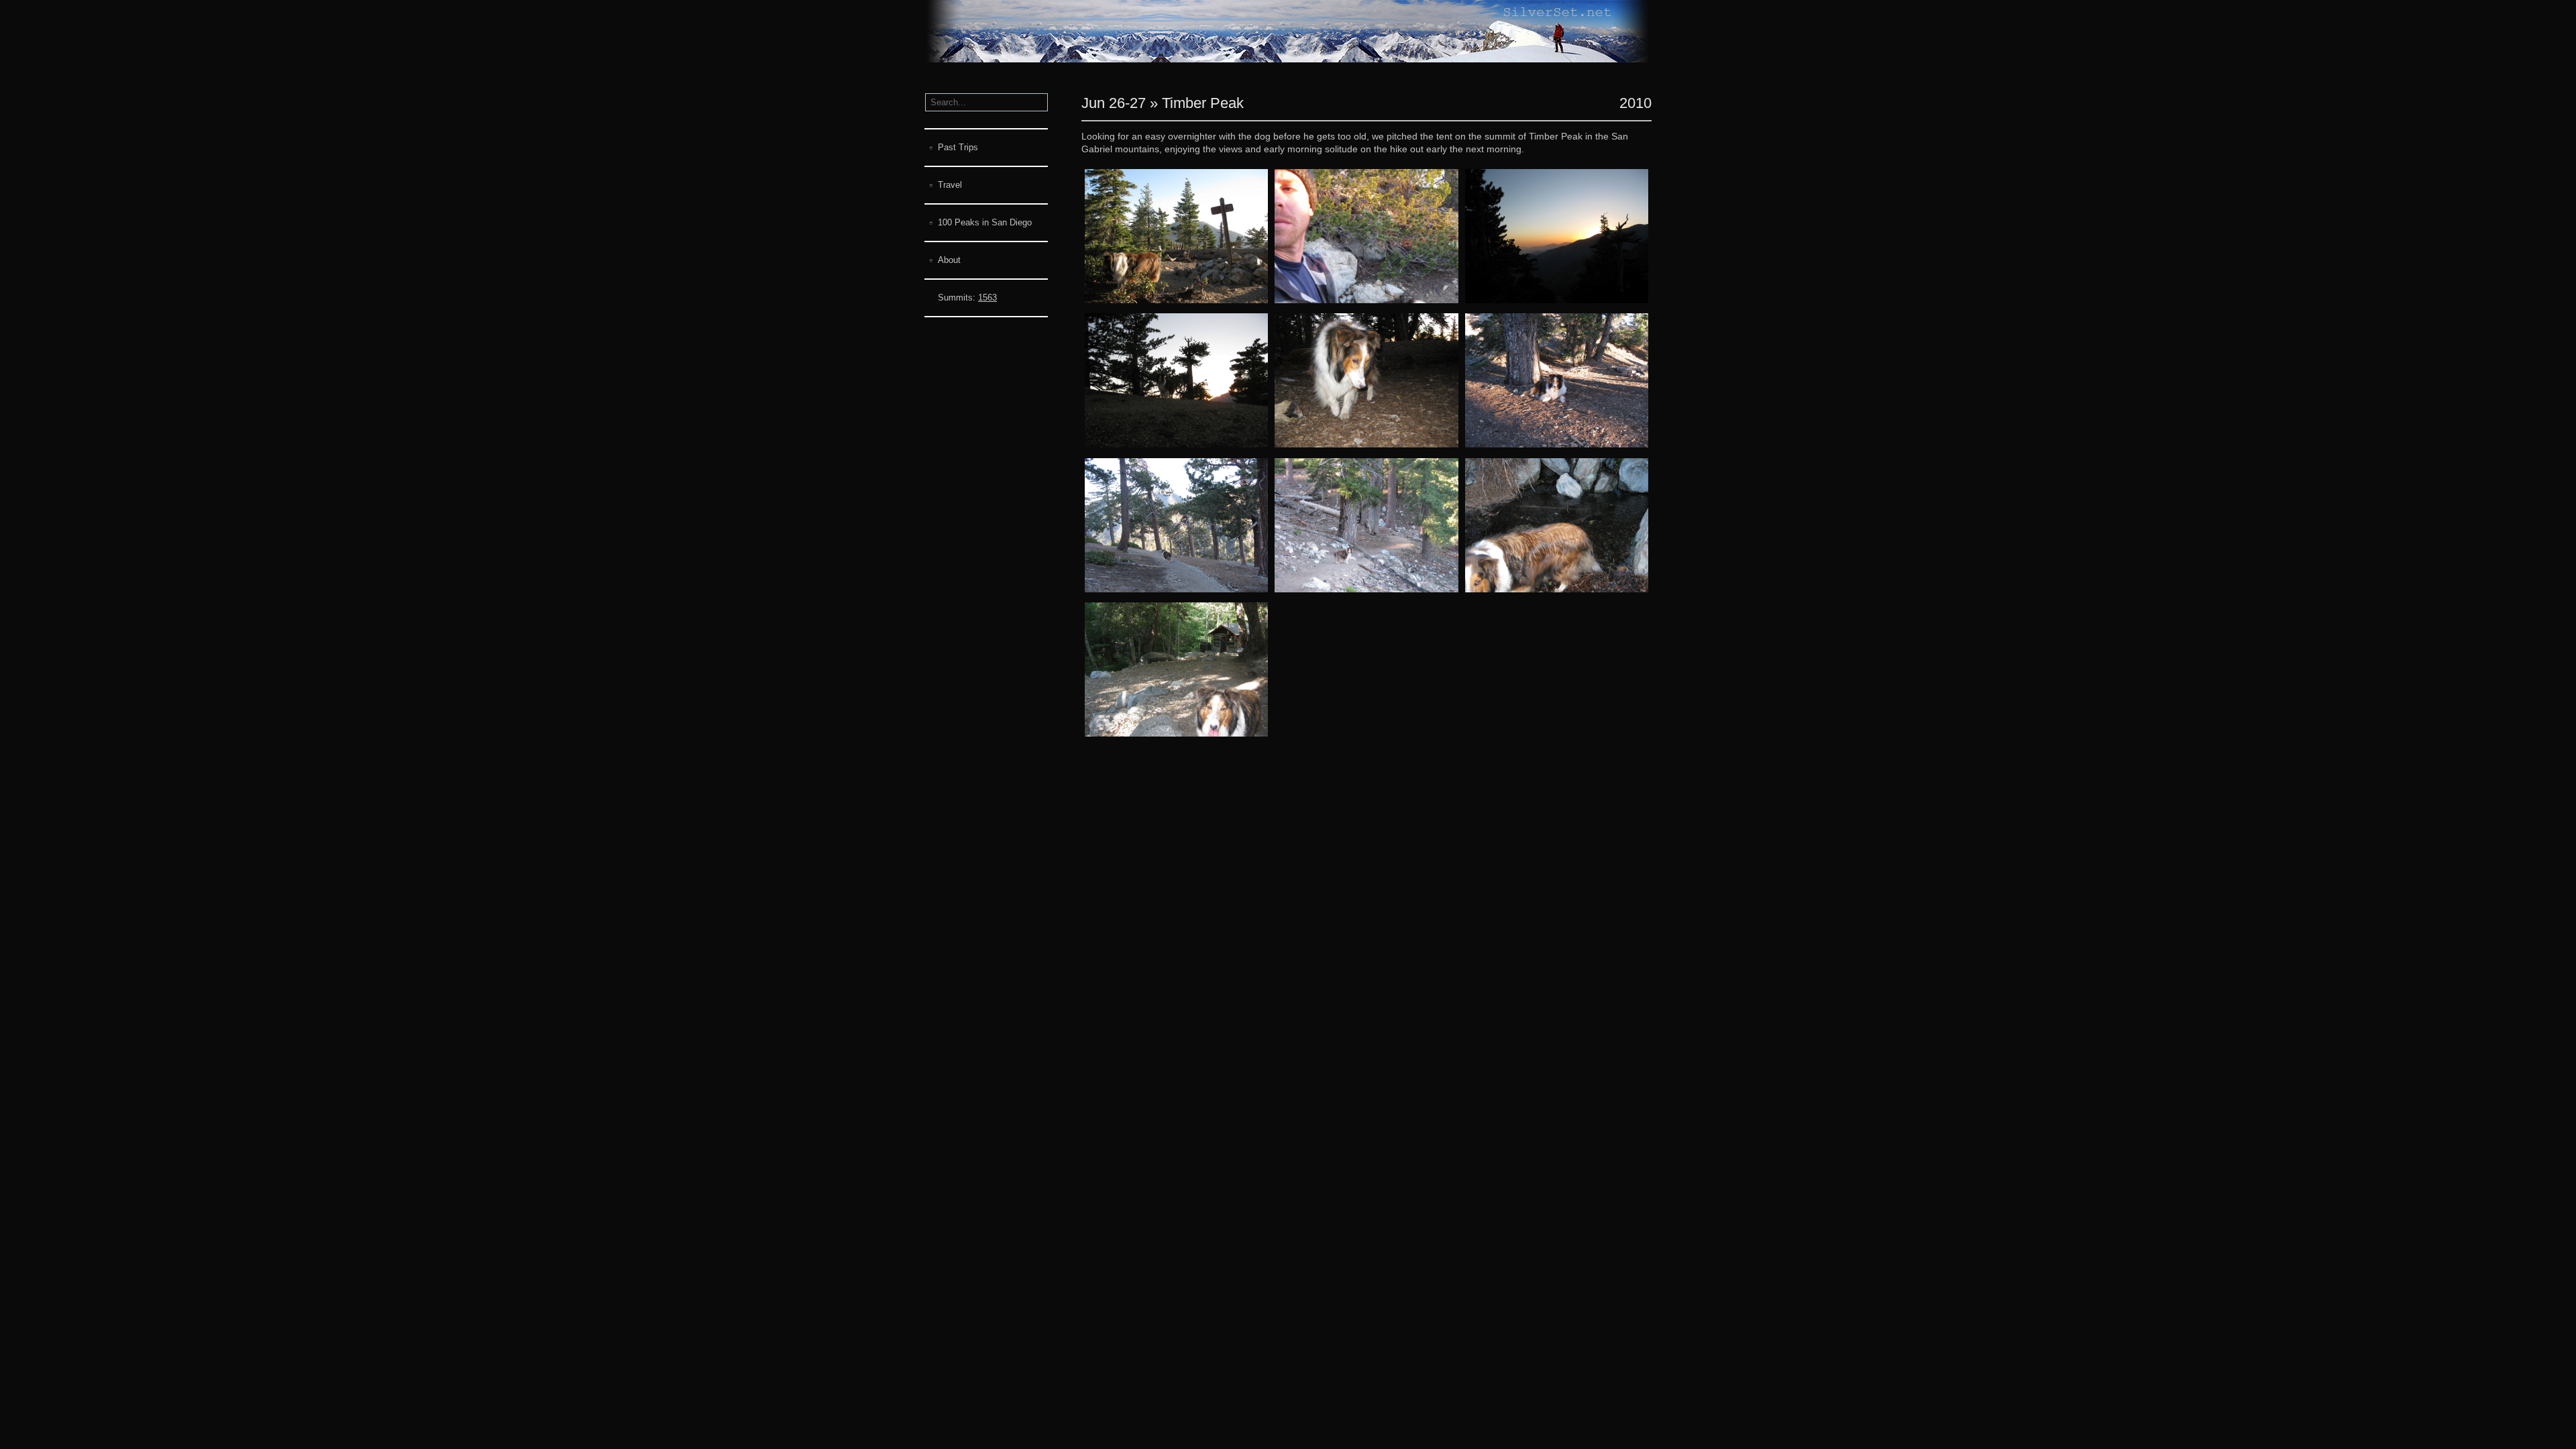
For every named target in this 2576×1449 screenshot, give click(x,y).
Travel (950, 185)
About (949, 260)
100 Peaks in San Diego (985, 222)
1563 (987, 298)
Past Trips (958, 147)
